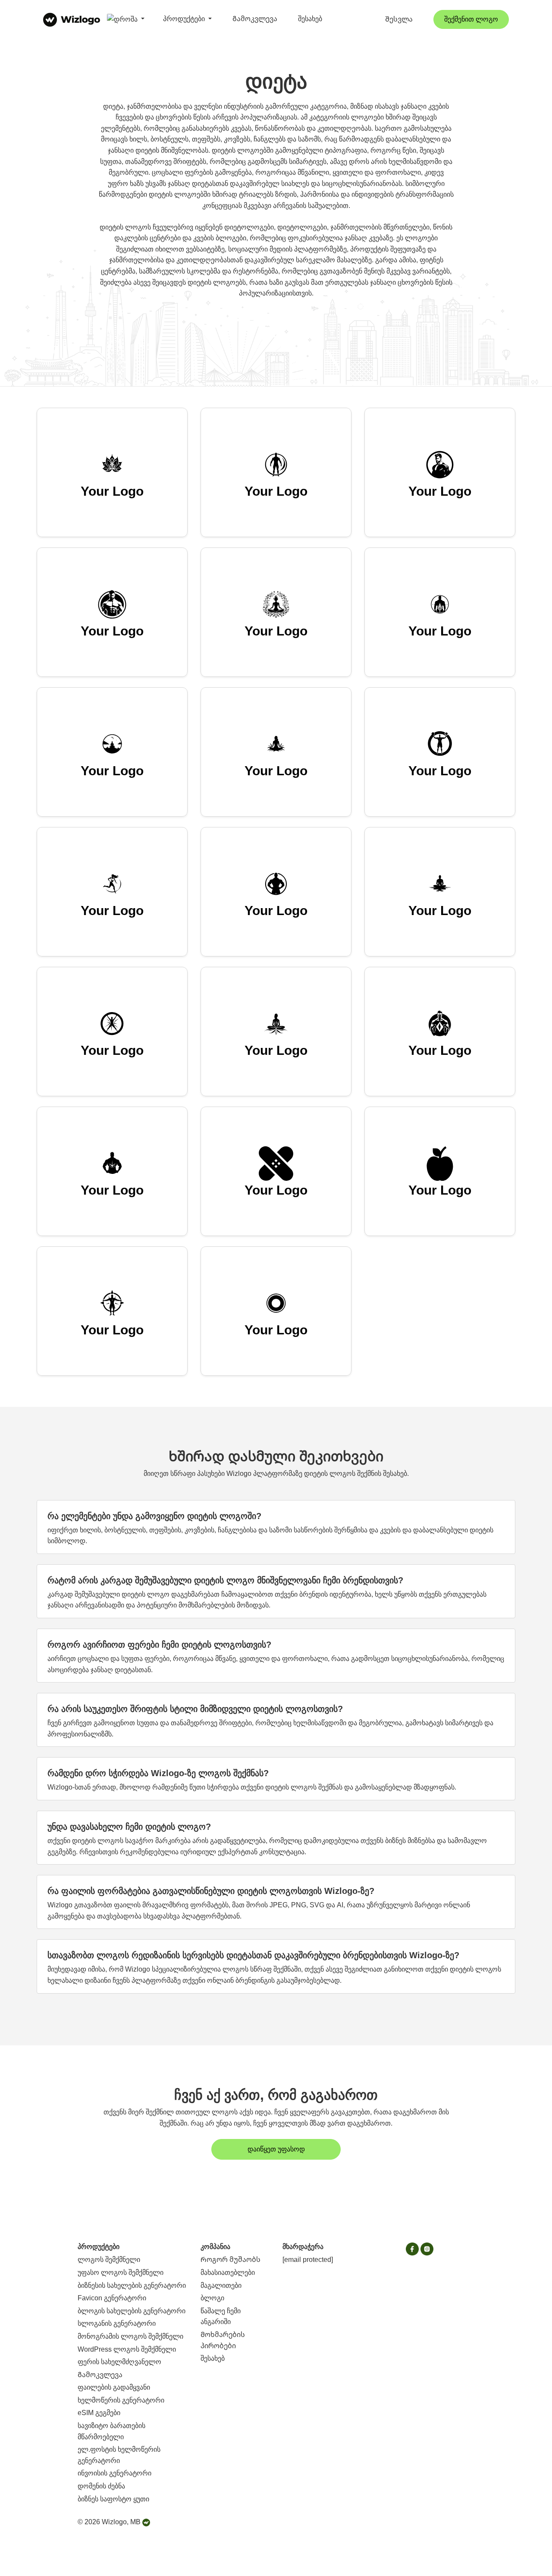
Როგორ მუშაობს (231, 2260)
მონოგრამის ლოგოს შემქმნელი (130, 2336)
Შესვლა (399, 19)
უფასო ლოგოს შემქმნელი (121, 2272)
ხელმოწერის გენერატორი (121, 2400)
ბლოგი (212, 2298)
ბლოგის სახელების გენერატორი (132, 2311)
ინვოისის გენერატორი (114, 2473)
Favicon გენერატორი (112, 2298)
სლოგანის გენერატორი (117, 2323)
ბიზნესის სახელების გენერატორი (132, 2285)
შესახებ (310, 19)
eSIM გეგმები (99, 2413)
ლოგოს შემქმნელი (109, 2260)
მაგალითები (221, 2285)
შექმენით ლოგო (471, 19)
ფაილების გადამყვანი (114, 2387)
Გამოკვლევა (255, 19)
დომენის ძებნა (101, 2486)
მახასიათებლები (228, 2272)
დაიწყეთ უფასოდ (276, 2149)
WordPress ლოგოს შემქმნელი (127, 2349)
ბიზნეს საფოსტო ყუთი (113, 2499)
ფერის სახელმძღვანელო (119, 2362)
